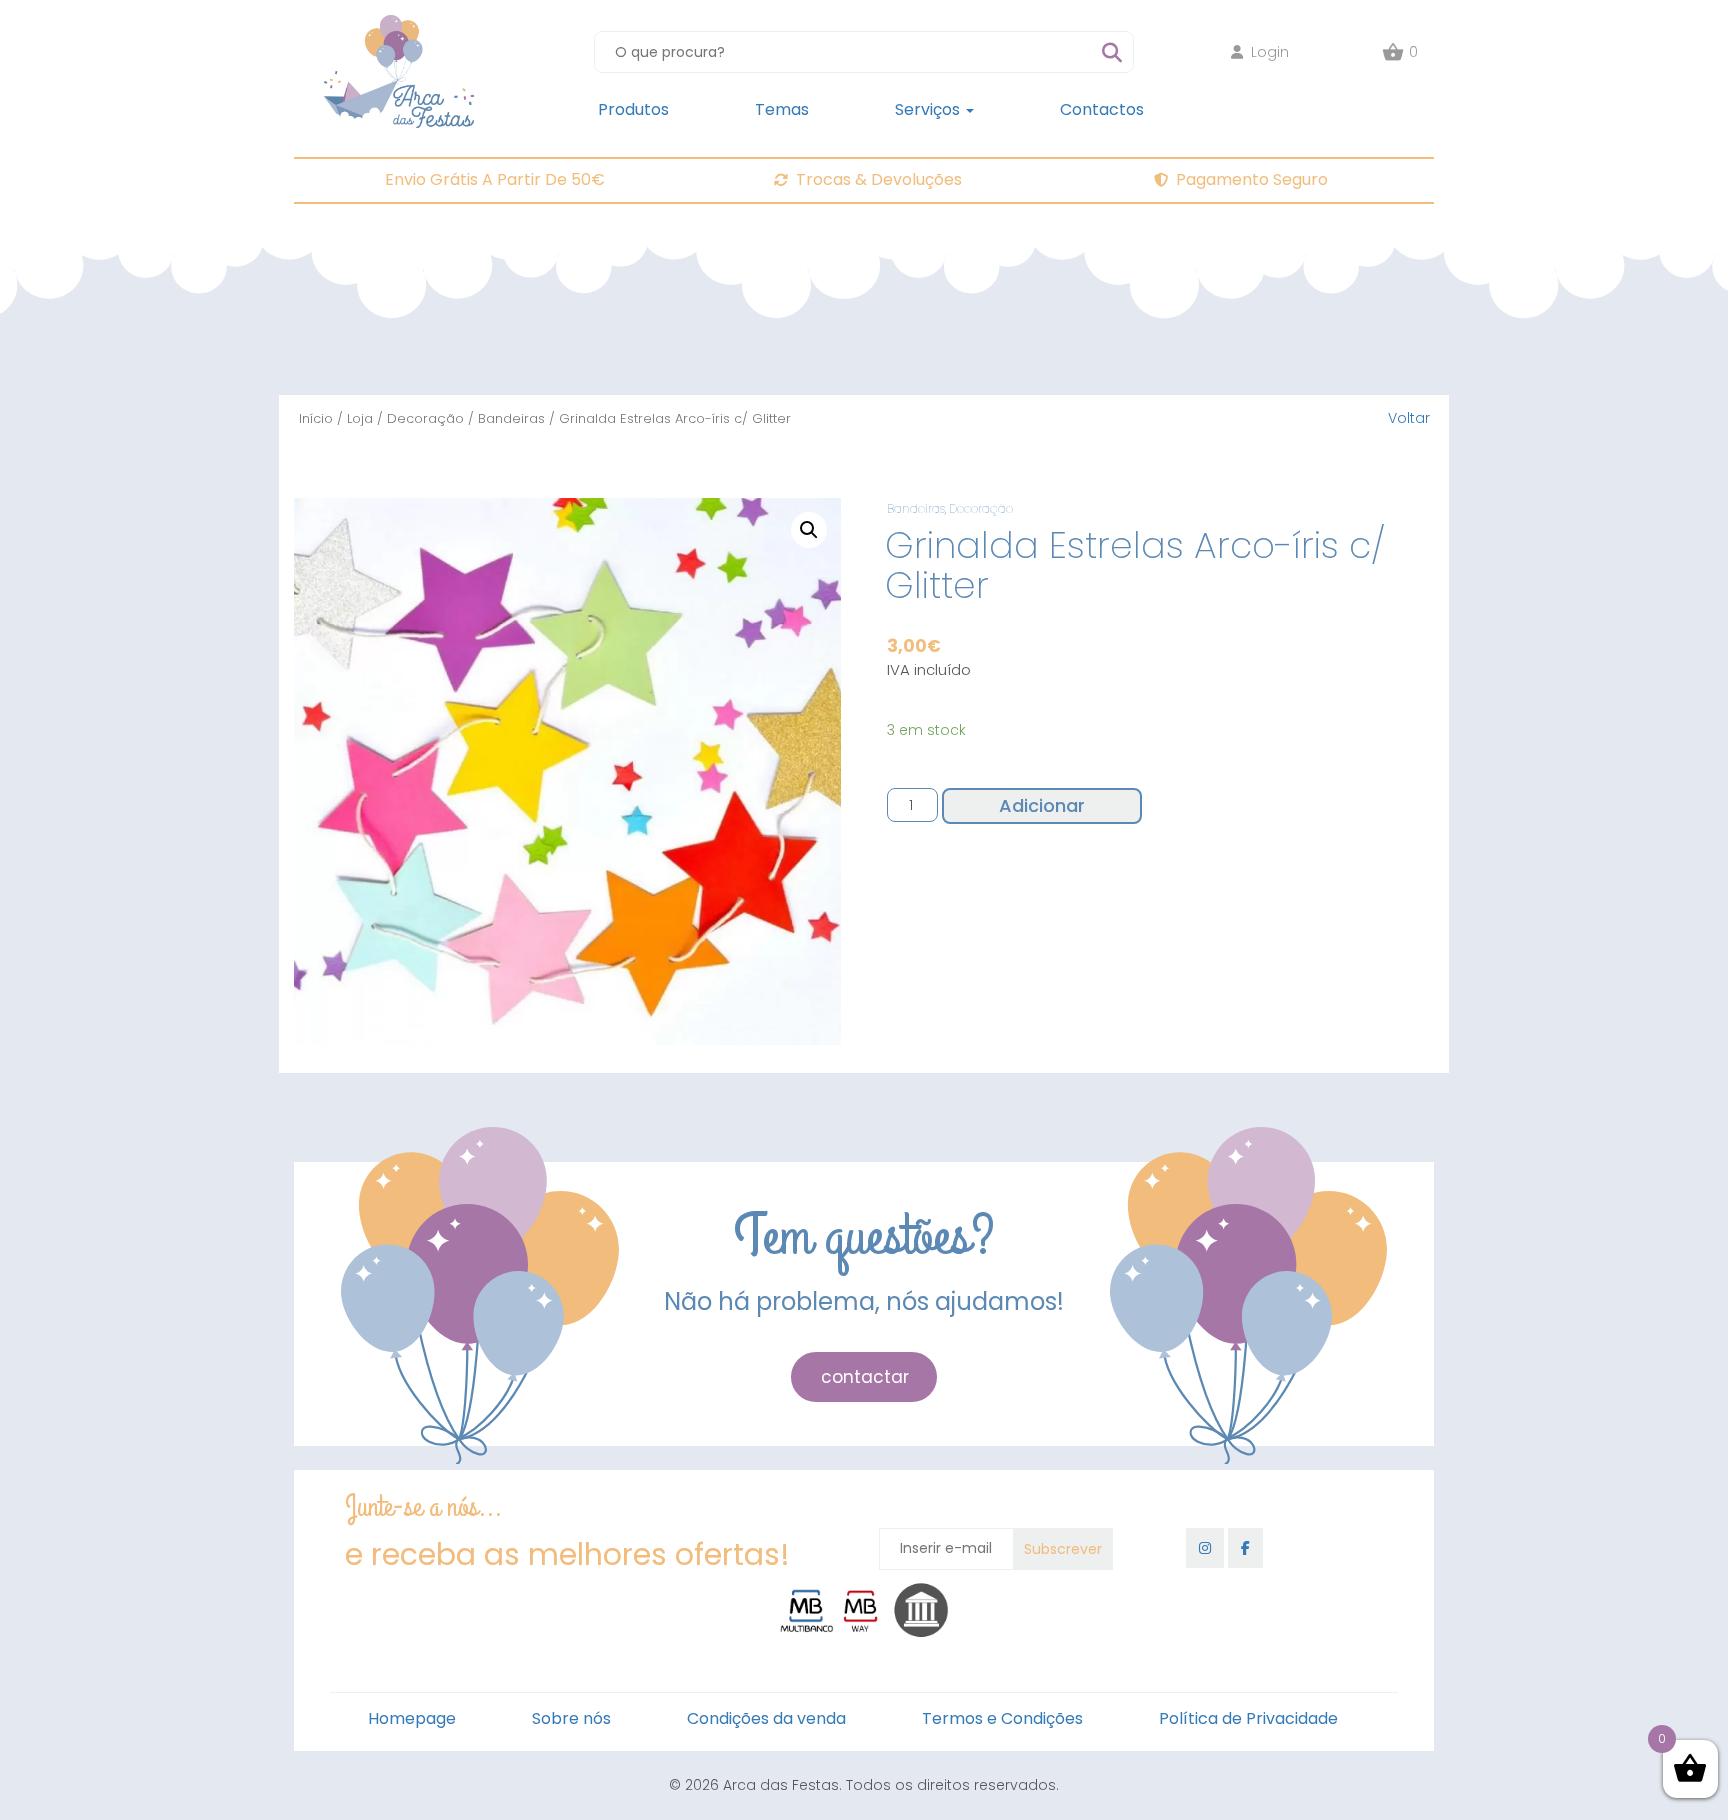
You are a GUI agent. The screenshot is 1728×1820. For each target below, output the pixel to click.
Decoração (425, 418)
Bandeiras (511, 418)
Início (316, 418)
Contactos (1102, 109)
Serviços (929, 109)
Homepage (412, 1718)
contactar (865, 1377)
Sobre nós (571, 1718)
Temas (782, 109)
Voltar (1409, 418)
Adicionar (1042, 805)
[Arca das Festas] (399, 25)
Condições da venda (766, 1718)
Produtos (633, 109)
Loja (360, 418)
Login (1270, 52)
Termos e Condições (1002, 1718)
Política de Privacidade (1248, 1718)
